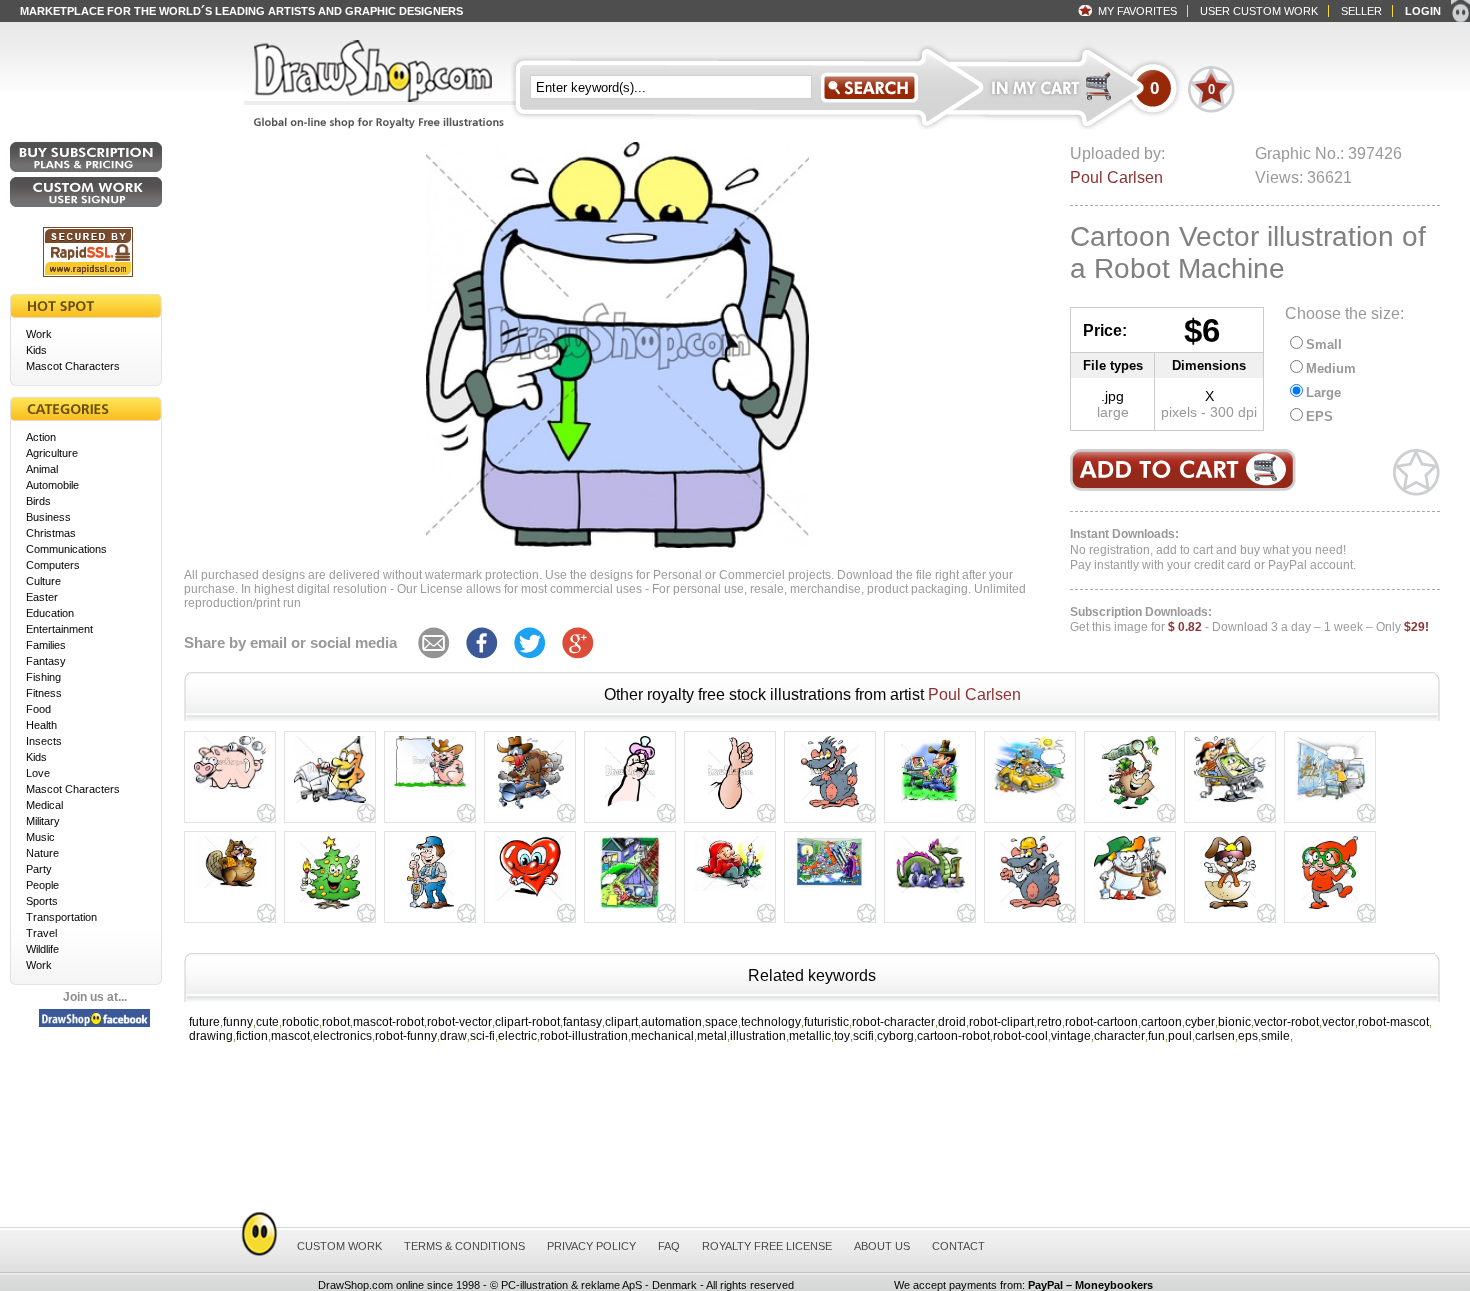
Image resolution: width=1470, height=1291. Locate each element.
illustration (758, 1036)
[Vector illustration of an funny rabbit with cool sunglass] (1230, 909)
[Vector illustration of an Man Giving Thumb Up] (730, 809)
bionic (1234, 1022)
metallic (810, 1036)
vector (1338, 1022)
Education (50, 613)
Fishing (43, 677)
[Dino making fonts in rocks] (930, 893)
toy (842, 1036)
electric (517, 1036)
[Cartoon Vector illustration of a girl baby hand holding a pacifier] (630, 809)
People (42, 885)
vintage (1071, 1036)
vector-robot (1286, 1022)
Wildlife (42, 949)
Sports (42, 901)
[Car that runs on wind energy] (1030, 797)
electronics (342, 1036)
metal (712, 1036)
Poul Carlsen (1116, 177)
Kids (36, 350)
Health (41, 725)
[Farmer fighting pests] (930, 809)
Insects (44, 741)
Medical (44, 805)
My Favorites (1137, 11)
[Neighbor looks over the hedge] (630, 909)
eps (1248, 1036)
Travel (41, 933)
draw (453, 1036)
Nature (42, 853)
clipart (621, 1022)
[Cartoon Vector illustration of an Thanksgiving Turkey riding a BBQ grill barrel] (530, 809)
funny (238, 1022)
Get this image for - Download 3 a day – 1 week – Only (1249, 620)
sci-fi (482, 1036)
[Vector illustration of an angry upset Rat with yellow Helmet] (1030, 909)
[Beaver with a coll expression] (230, 888)
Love (38, 773)
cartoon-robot (953, 1036)
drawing (211, 1036)
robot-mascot (1393, 1022)
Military (43, 821)
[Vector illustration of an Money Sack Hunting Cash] (1130, 809)
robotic (300, 1022)
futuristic (826, 1022)
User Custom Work (1259, 11)
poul (1180, 1036)
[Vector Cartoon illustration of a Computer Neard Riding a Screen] (1230, 802)
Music (40, 837)
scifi (863, 1036)
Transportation (61, 917)
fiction (252, 1036)
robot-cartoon (1101, 1022)
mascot (290, 1036)
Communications (66, 549)
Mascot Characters (73, 366)
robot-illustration (584, 1036)
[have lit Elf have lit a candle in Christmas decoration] (730, 891)
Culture (43, 581)
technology (771, 1022)
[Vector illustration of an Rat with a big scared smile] (830, 809)
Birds (38, 501)
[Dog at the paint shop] (1330, 801)
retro (1049, 1022)
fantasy (582, 1022)
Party (39, 869)
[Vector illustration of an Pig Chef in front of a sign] (430, 787)
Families (46, 645)
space (721, 1022)
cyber (1200, 1022)
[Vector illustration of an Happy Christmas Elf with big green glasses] (1330, 909)
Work (39, 334)
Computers (53, 565)
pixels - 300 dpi (1209, 412)
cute (267, 1022)
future (204, 1022)
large (1113, 412)
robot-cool (1020, 1036)
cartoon (1161, 1022)
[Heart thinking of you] (530, 901)
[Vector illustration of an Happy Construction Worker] (430, 909)
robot (336, 1022)
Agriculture (52, 453)
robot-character (893, 1022)
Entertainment (59, 629)
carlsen (1215, 1036)
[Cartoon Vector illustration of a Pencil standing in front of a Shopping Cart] (330, 803)
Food (38, 709)
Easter (42, 597)
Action (41, 437)
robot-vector (459, 1022)
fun (1156, 1036)
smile (1275, 1036)
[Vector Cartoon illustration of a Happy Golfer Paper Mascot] (1130, 900)
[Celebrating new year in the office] (830, 888)
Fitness (44, 693)
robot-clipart (1001, 1022)
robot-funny (406, 1036)
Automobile (52, 485)
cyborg (895, 1036)
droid (952, 1022)
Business (48, 517)
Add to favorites (1416, 472)
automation (671, 1022)
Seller (1361, 11)
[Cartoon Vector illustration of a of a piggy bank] (230, 789)
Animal (42, 469)
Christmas (51, 533)
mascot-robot (388, 1022)
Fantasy (46, 661)
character (1119, 1036)
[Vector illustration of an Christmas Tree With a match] (330, 909)
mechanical (662, 1036)
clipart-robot (527, 1022)
